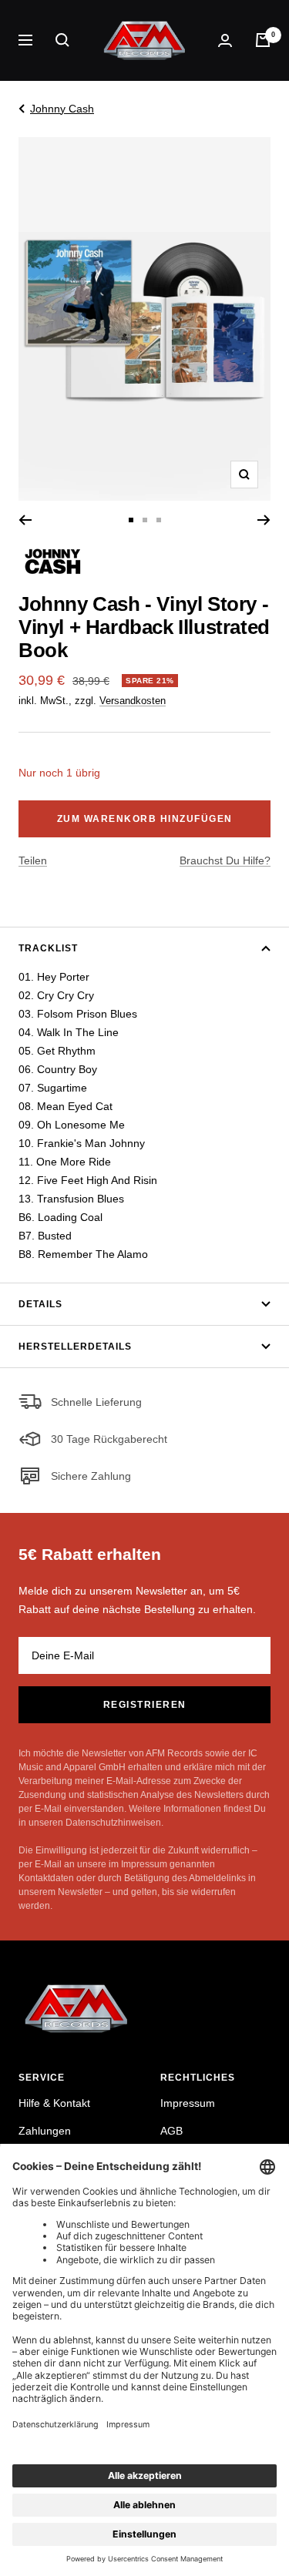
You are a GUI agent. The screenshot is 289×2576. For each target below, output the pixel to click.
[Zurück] (25, 520)
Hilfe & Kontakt (54, 2103)
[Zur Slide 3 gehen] (159, 520)
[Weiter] (264, 520)
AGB (171, 2131)
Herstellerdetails (75, 1347)
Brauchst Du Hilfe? (225, 860)
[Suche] (62, 40)
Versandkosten (133, 701)
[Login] (225, 40)
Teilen (33, 860)
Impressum (188, 2103)
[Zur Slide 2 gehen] (145, 520)
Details (40, 1304)
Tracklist (48, 948)
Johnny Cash (62, 109)
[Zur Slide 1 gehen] (131, 520)
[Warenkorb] (263, 40)
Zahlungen (45, 2131)
